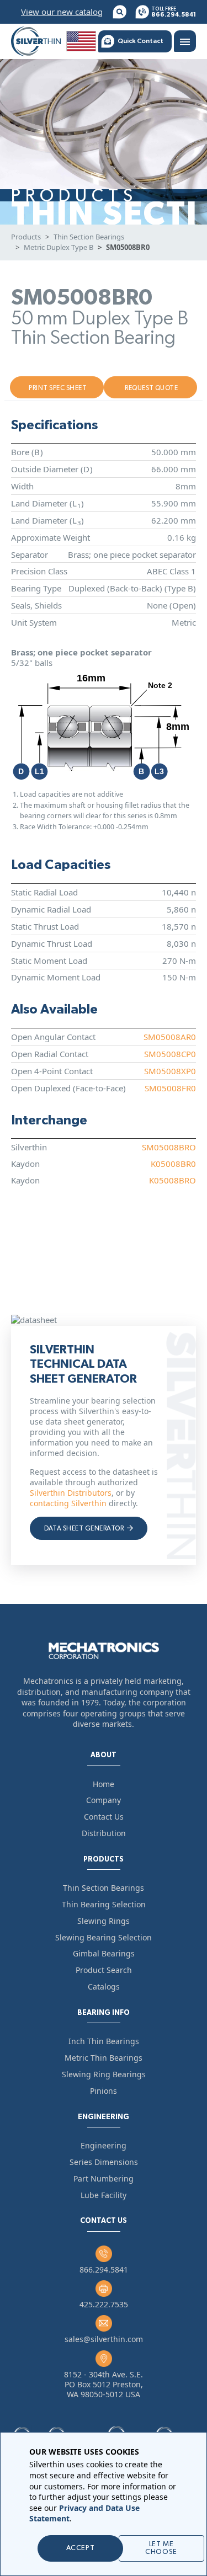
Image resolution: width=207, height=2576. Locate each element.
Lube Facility (104, 2195)
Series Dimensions (104, 2162)
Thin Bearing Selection (104, 1904)
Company (104, 1800)
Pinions (104, 2091)
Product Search (104, 1970)
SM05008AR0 (170, 1037)
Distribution (104, 1833)
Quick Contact (140, 41)
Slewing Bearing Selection (104, 1937)
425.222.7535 (104, 2304)
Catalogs (104, 1986)
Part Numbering (104, 2178)
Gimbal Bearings (104, 1953)
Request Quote (151, 388)
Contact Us (104, 1817)
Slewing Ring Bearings (104, 2074)
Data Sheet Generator (85, 1528)
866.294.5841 (104, 2270)
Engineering (104, 2145)
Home (104, 1784)
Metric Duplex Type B (59, 247)
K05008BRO (173, 1180)
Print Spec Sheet (58, 388)
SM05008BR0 (128, 247)
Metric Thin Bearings (104, 2058)
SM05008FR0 (170, 1088)
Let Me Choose (161, 2548)
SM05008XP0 (170, 1071)
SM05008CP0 (170, 1054)
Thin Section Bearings (89, 237)
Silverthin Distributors (71, 1493)
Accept (80, 2548)
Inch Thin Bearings (104, 2041)
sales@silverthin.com (104, 2339)
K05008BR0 (173, 1164)
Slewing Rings (104, 1921)
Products (26, 237)
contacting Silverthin (68, 1503)
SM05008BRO (169, 1147)
